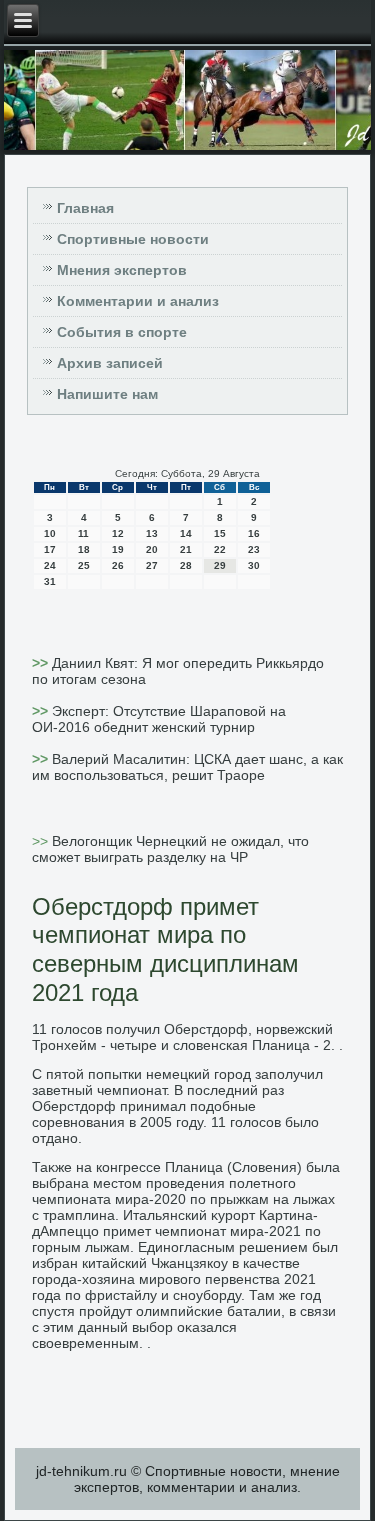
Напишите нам (107, 394)
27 (152, 565)
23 (254, 549)
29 (220, 565)
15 (220, 533)
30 (254, 565)
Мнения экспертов (122, 270)
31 (50, 581)
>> (42, 663)
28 (186, 565)
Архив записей (110, 363)
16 (254, 533)
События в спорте (122, 332)
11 (83, 533)
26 (118, 565)
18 (84, 549)
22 (220, 549)
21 (186, 549)
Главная (85, 208)
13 (152, 533)
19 (118, 549)
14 (186, 533)
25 (84, 565)
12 (118, 533)
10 (50, 533)
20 (152, 549)
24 (50, 565)
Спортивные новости (133, 239)
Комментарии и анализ (138, 301)
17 (50, 549)
